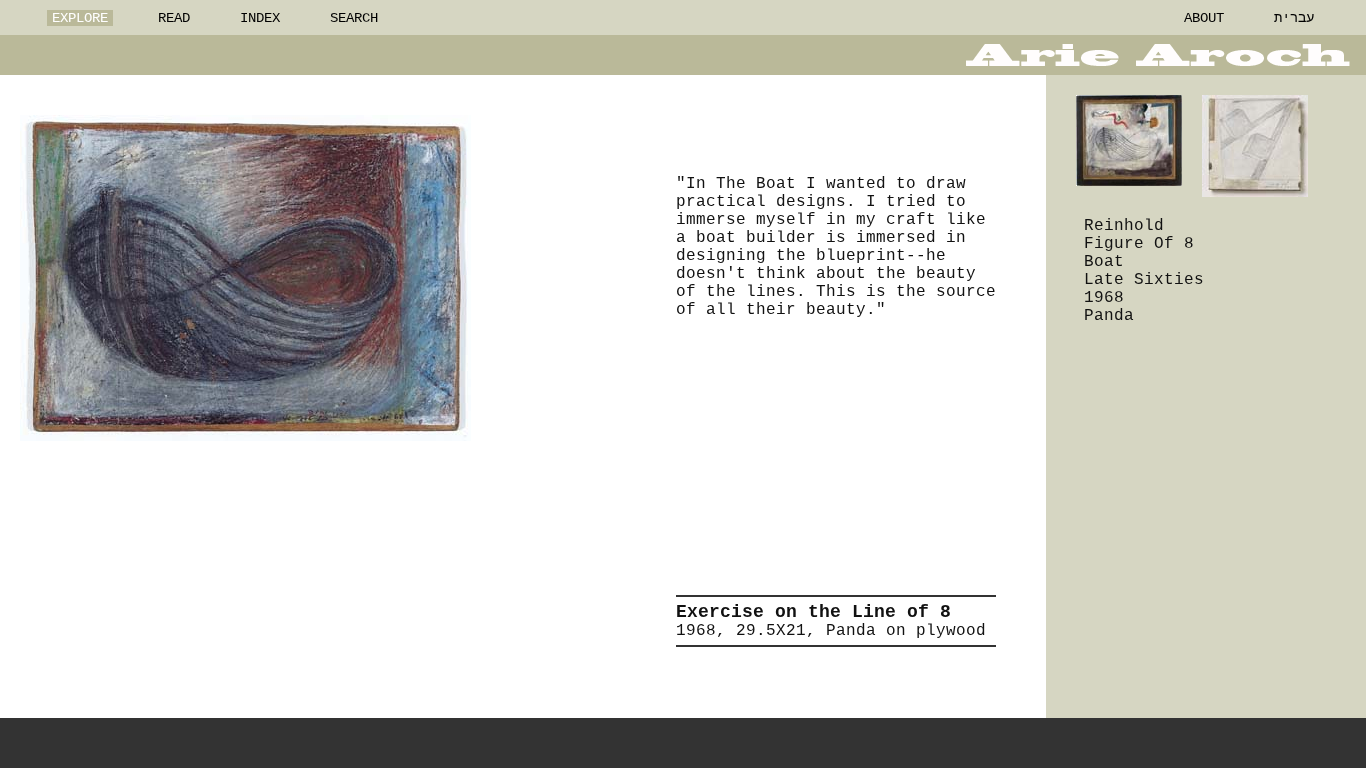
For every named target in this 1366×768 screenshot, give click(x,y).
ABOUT (1204, 18)
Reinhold (1124, 226)
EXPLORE (80, 18)
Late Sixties (1144, 280)
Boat (1104, 262)
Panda (1109, 316)
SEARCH (354, 18)
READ (174, 18)
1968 (1104, 298)
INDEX (260, 18)
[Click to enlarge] (245, 278)
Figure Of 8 (1139, 244)
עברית (1294, 18)
